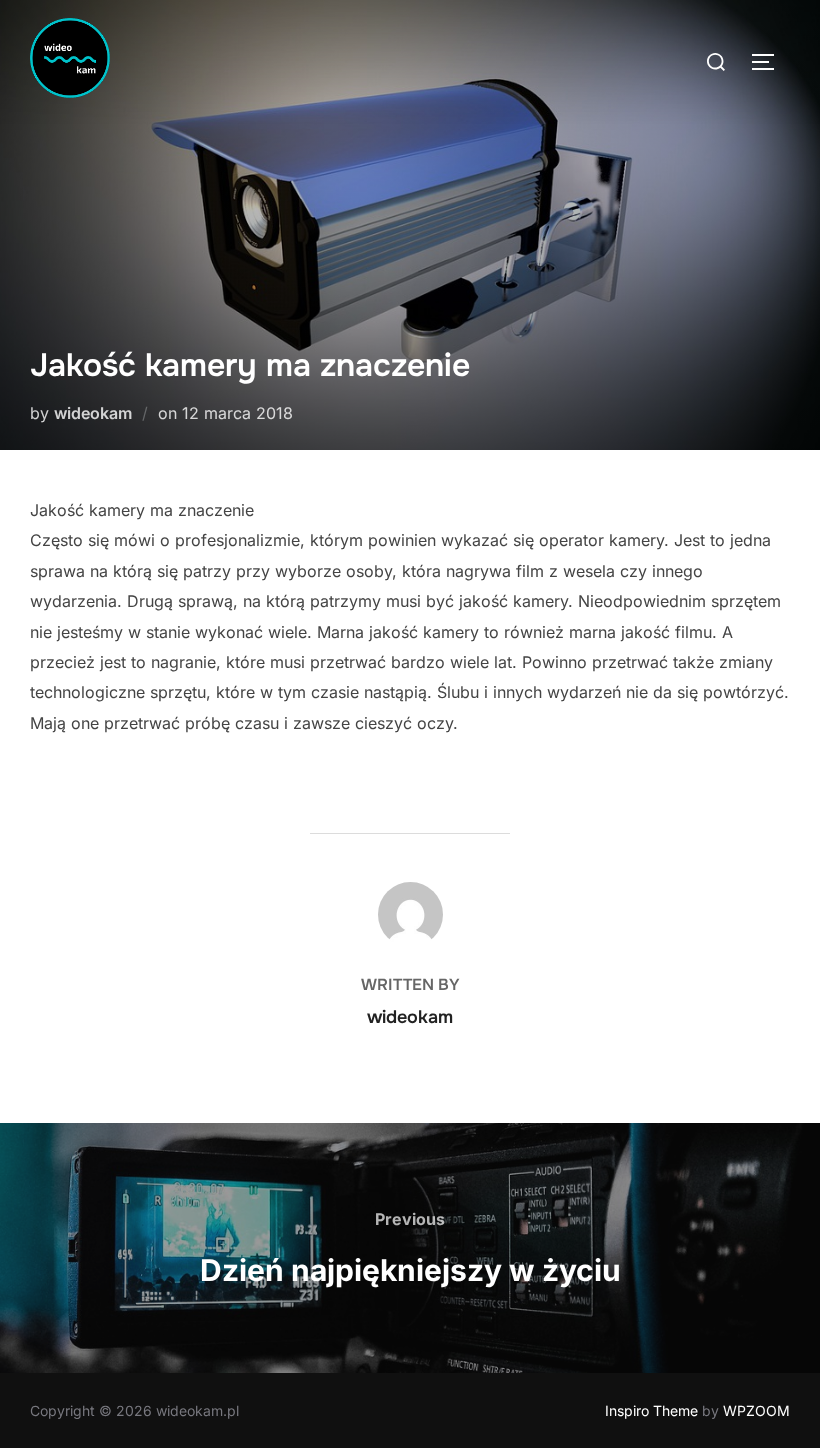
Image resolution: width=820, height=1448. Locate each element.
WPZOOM (756, 1410)
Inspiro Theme (651, 1410)
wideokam (93, 413)
